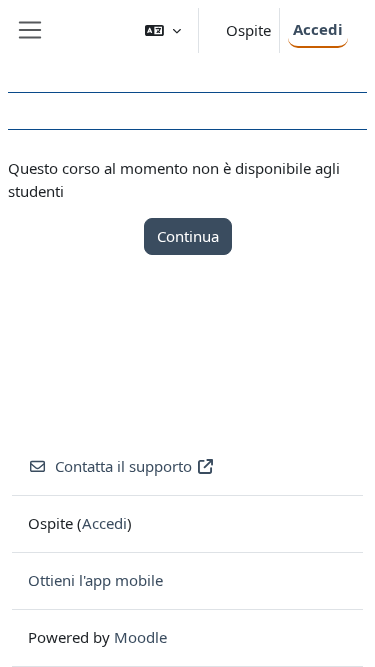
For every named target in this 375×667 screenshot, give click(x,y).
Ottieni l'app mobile (95, 580)
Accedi (318, 29)
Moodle (140, 637)
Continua (188, 236)
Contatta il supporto (123, 466)
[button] (163, 30)
